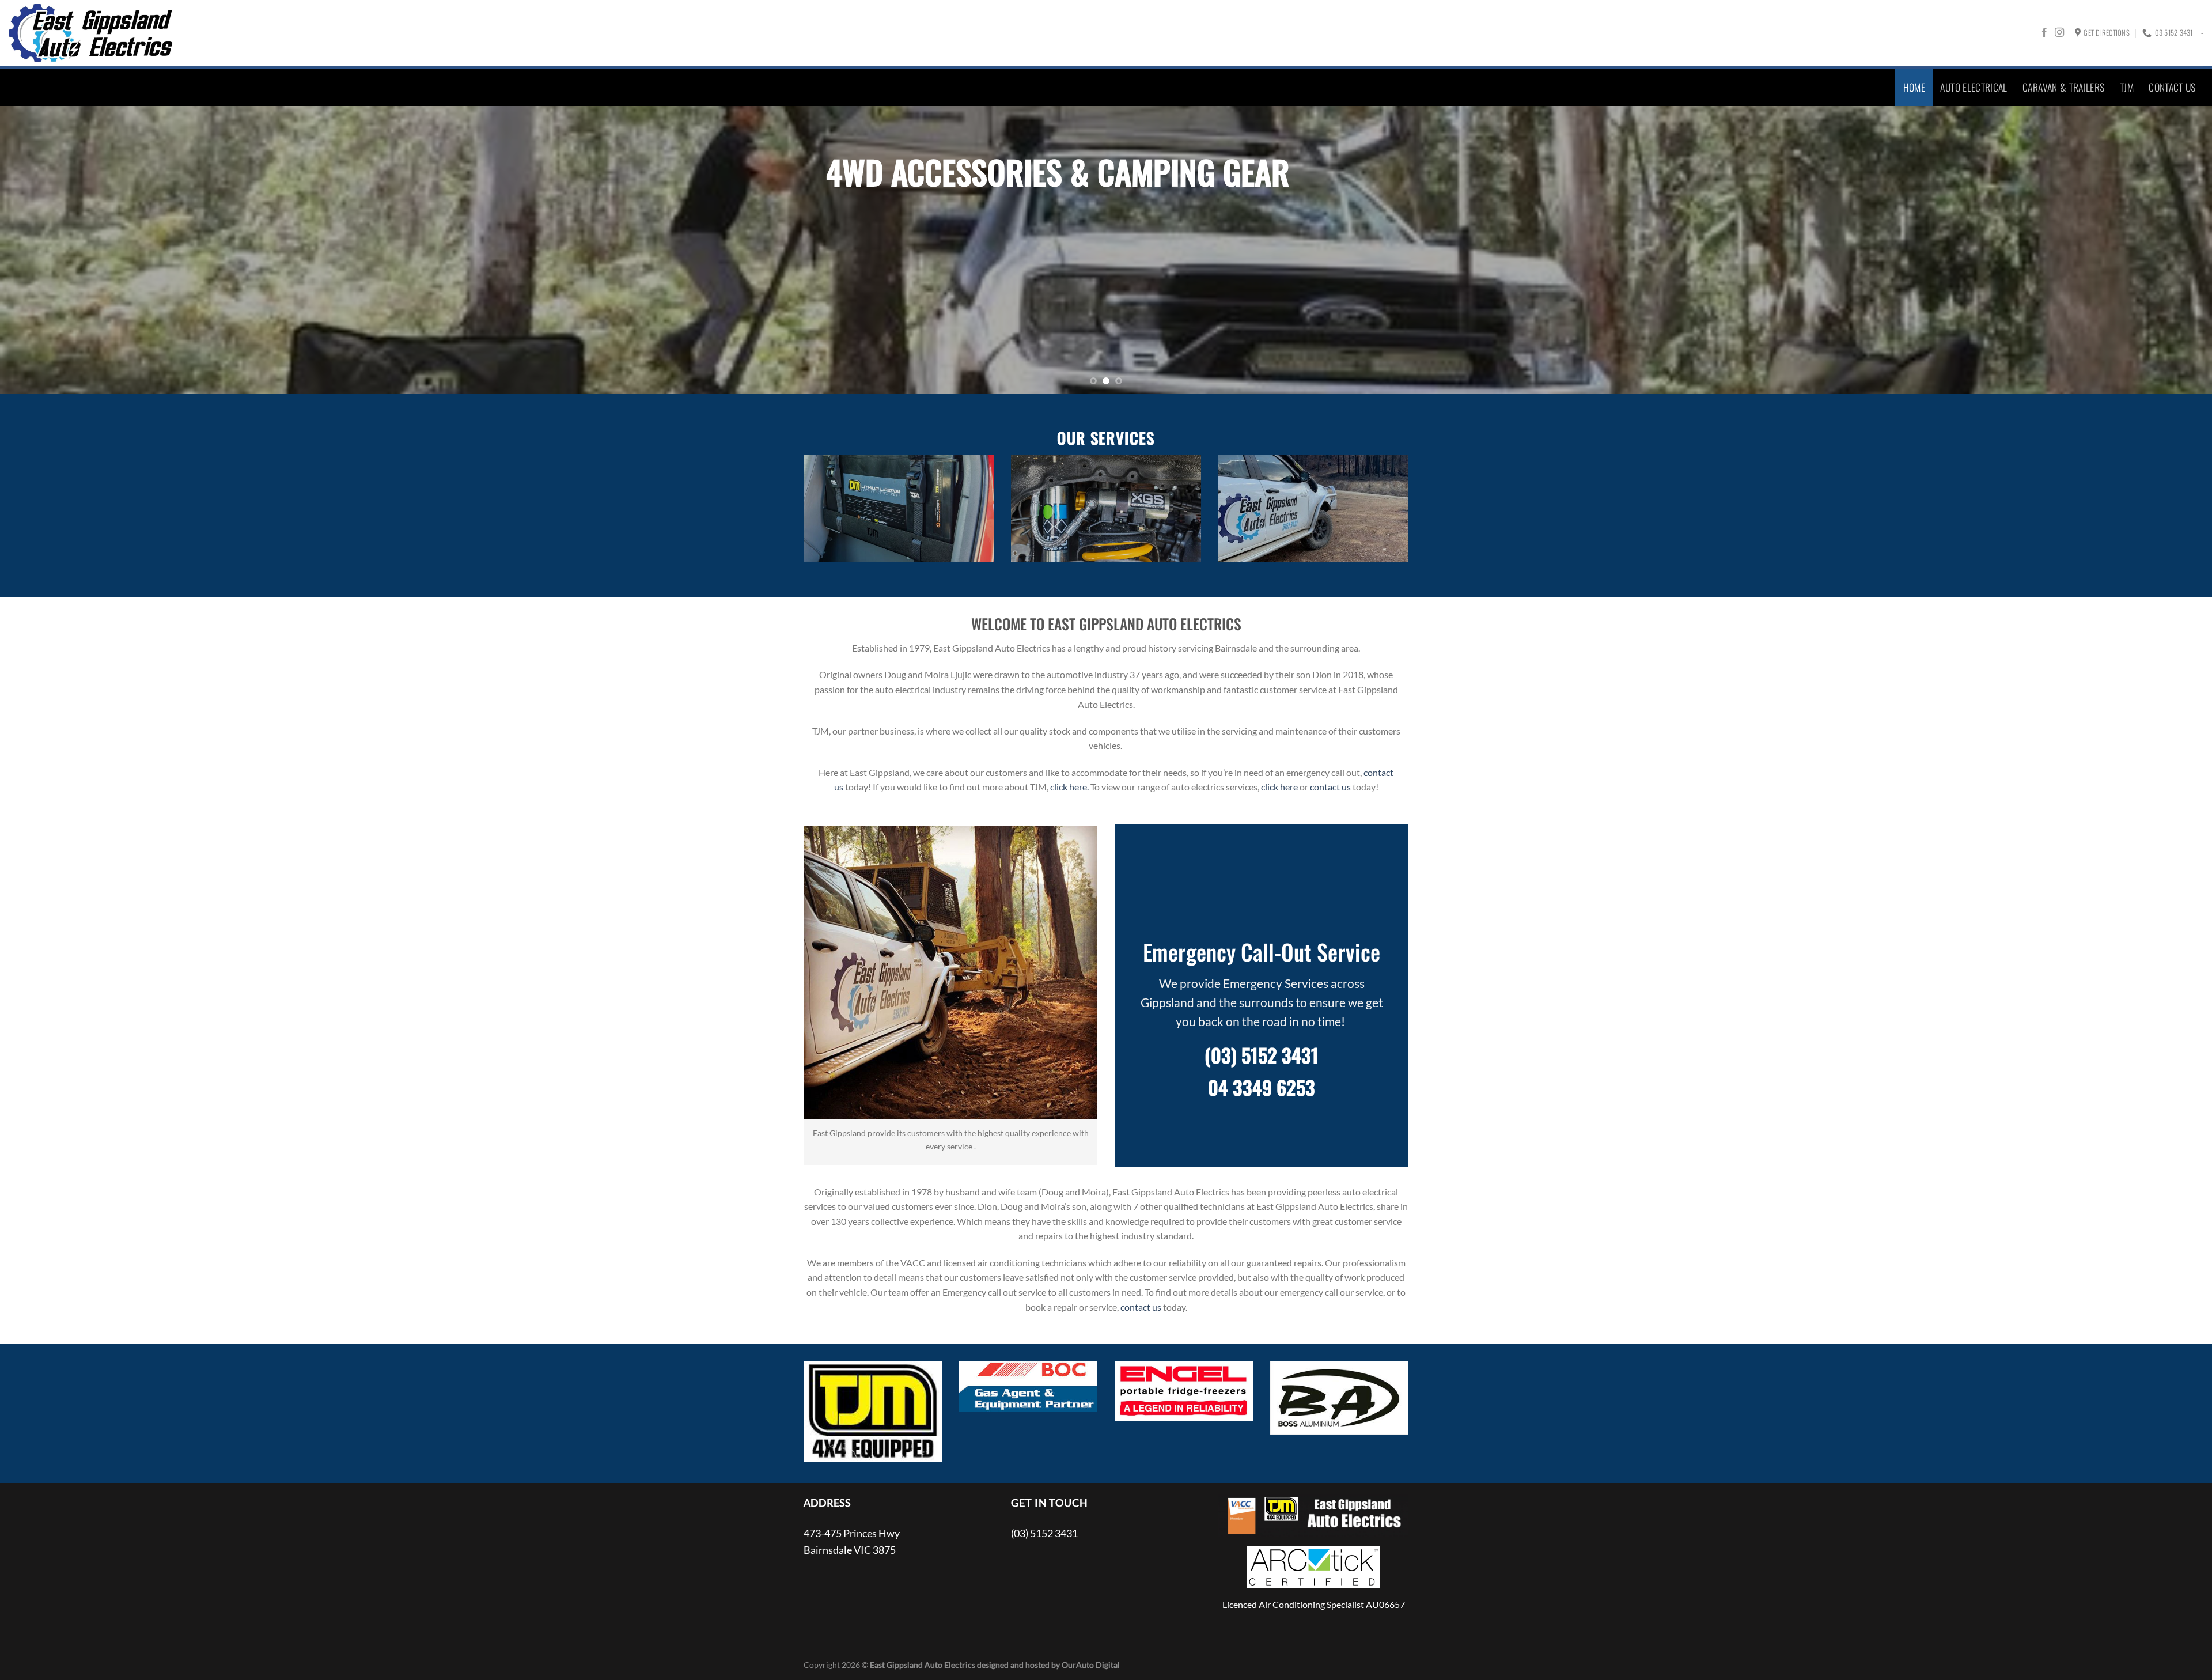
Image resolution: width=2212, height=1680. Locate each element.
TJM (2127, 87)
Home (1914, 87)
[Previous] (59, 250)
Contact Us (2172, 87)
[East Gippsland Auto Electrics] (91, 33)
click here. (1069, 787)
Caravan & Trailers (2063, 87)
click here (1279, 787)
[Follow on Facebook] (2044, 33)
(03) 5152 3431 (1262, 1055)
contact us (1330, 787)
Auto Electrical (1974, 87)
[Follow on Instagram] (2059, 33)
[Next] (2153, 250)
